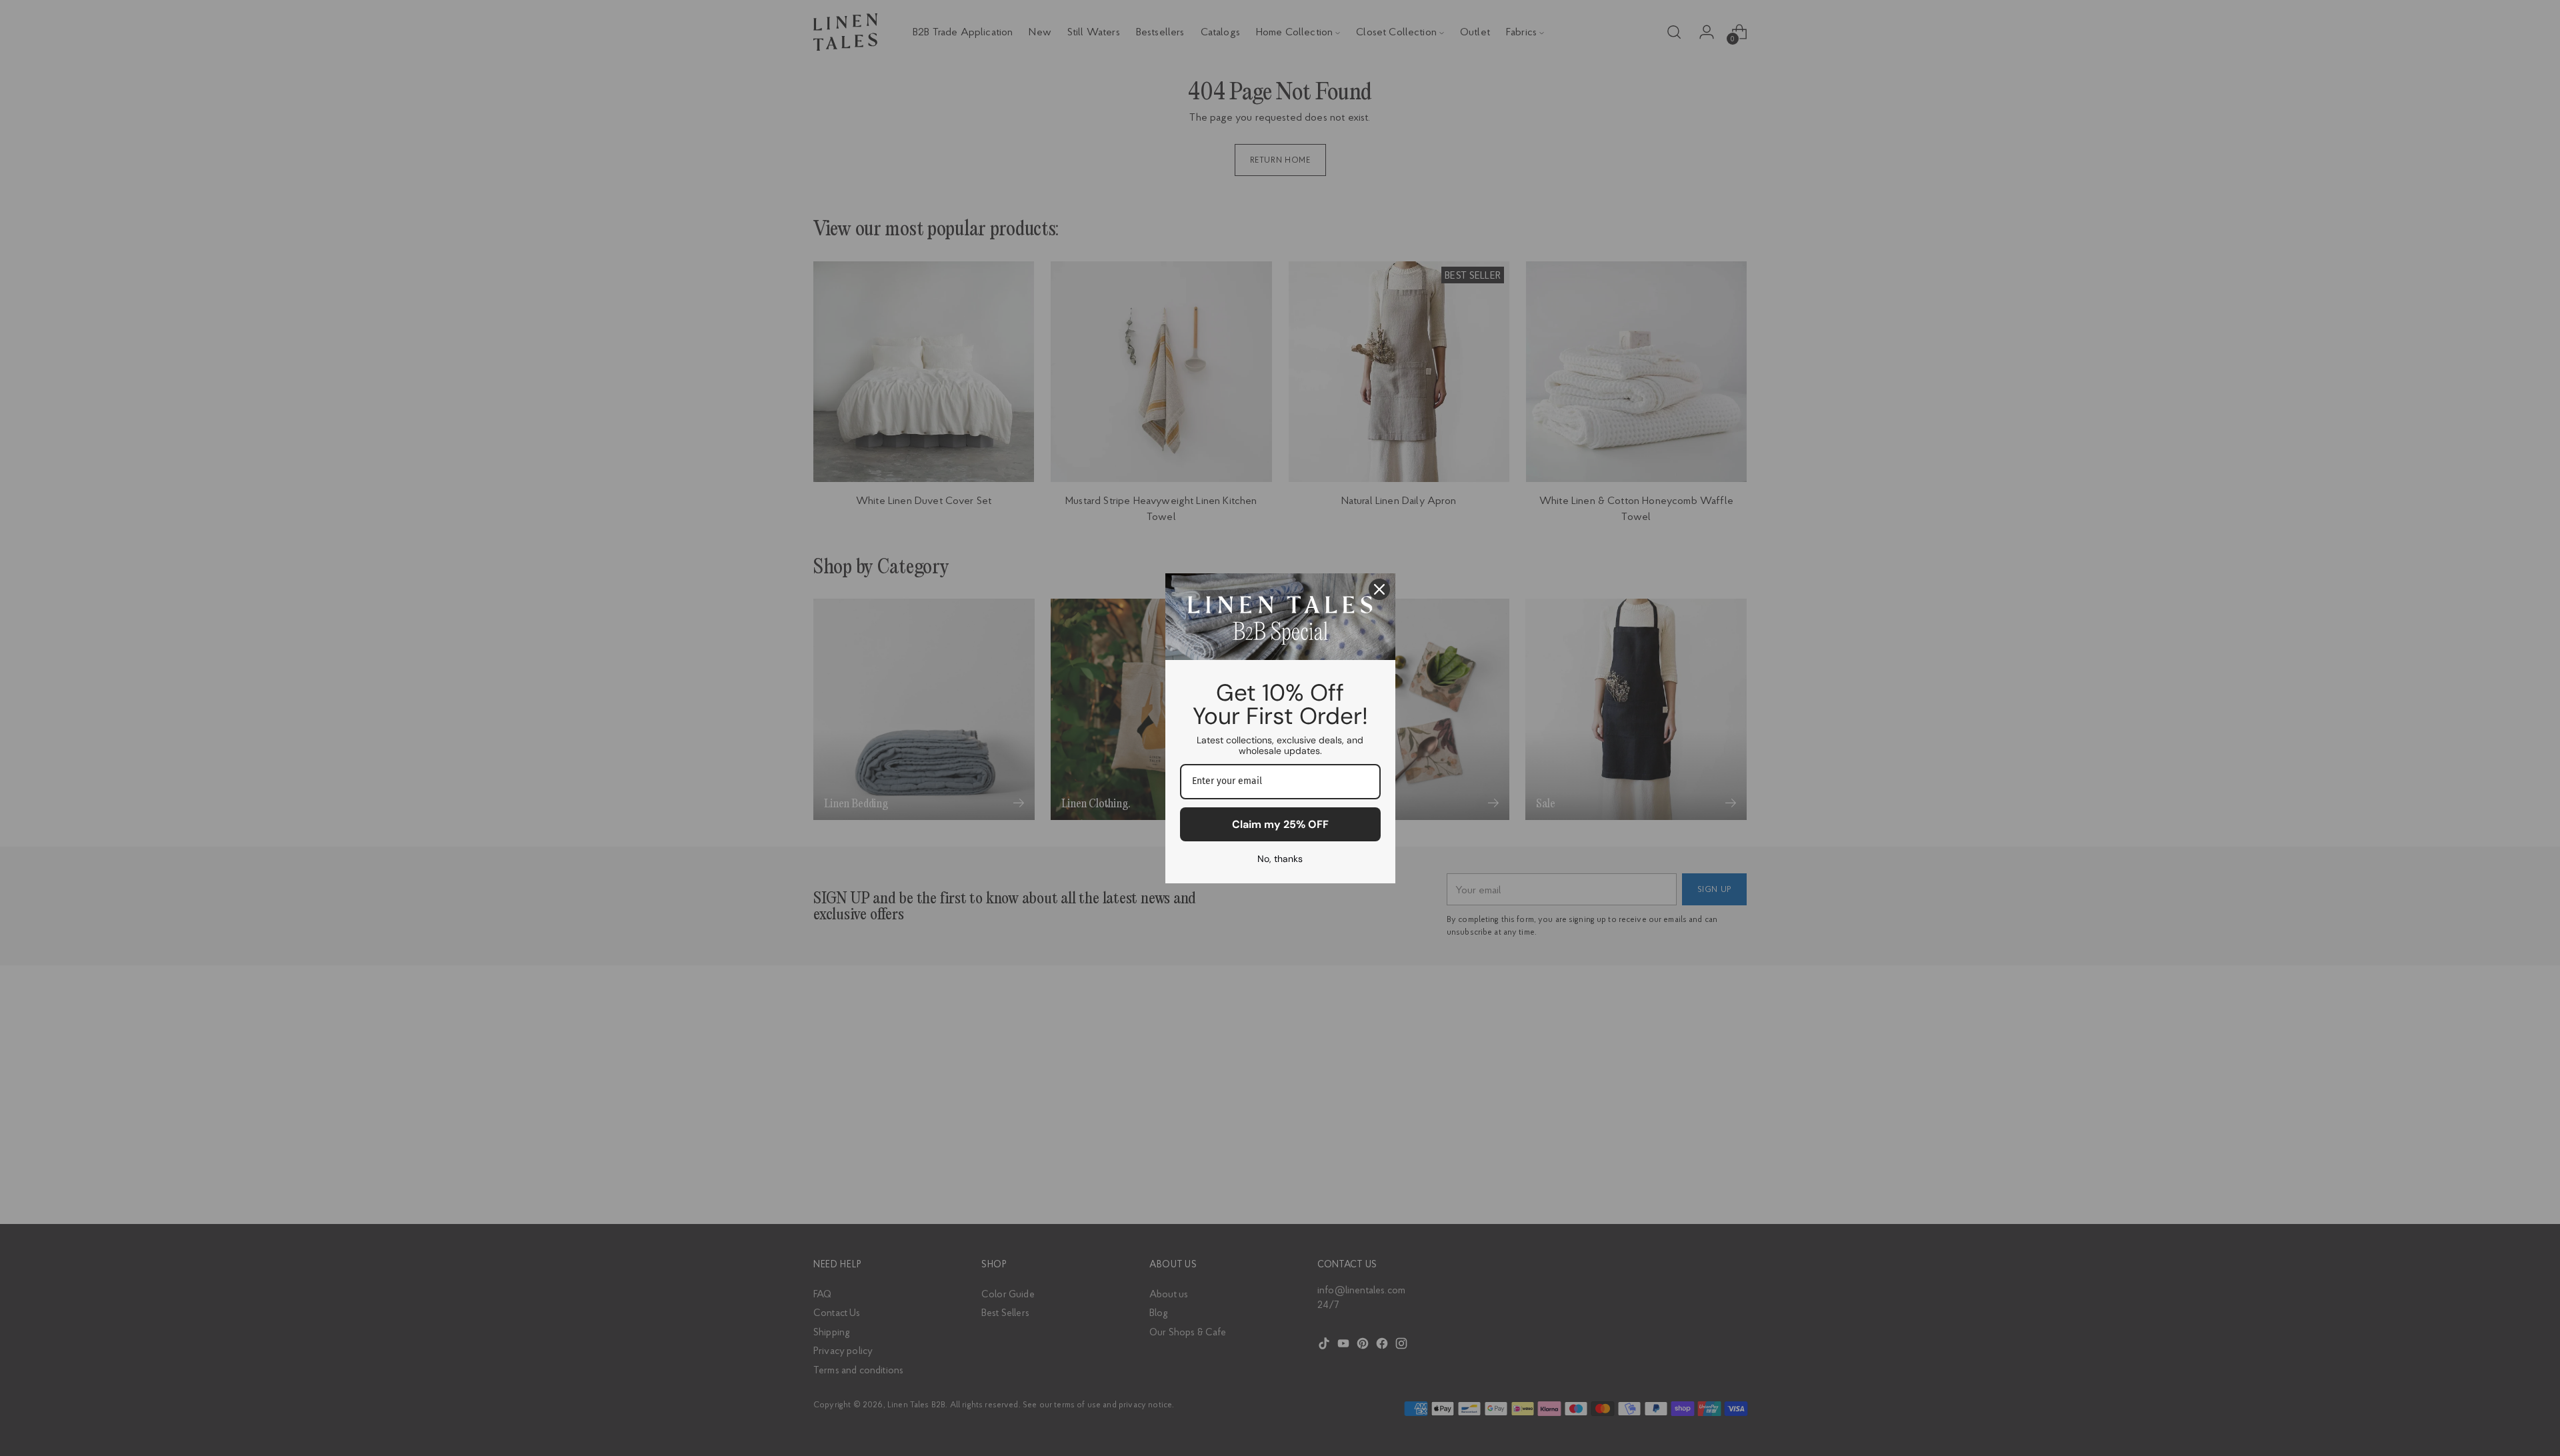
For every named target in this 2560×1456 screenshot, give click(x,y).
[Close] (1379, 589)
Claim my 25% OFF (1280, 824)
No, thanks (1280, 859)
